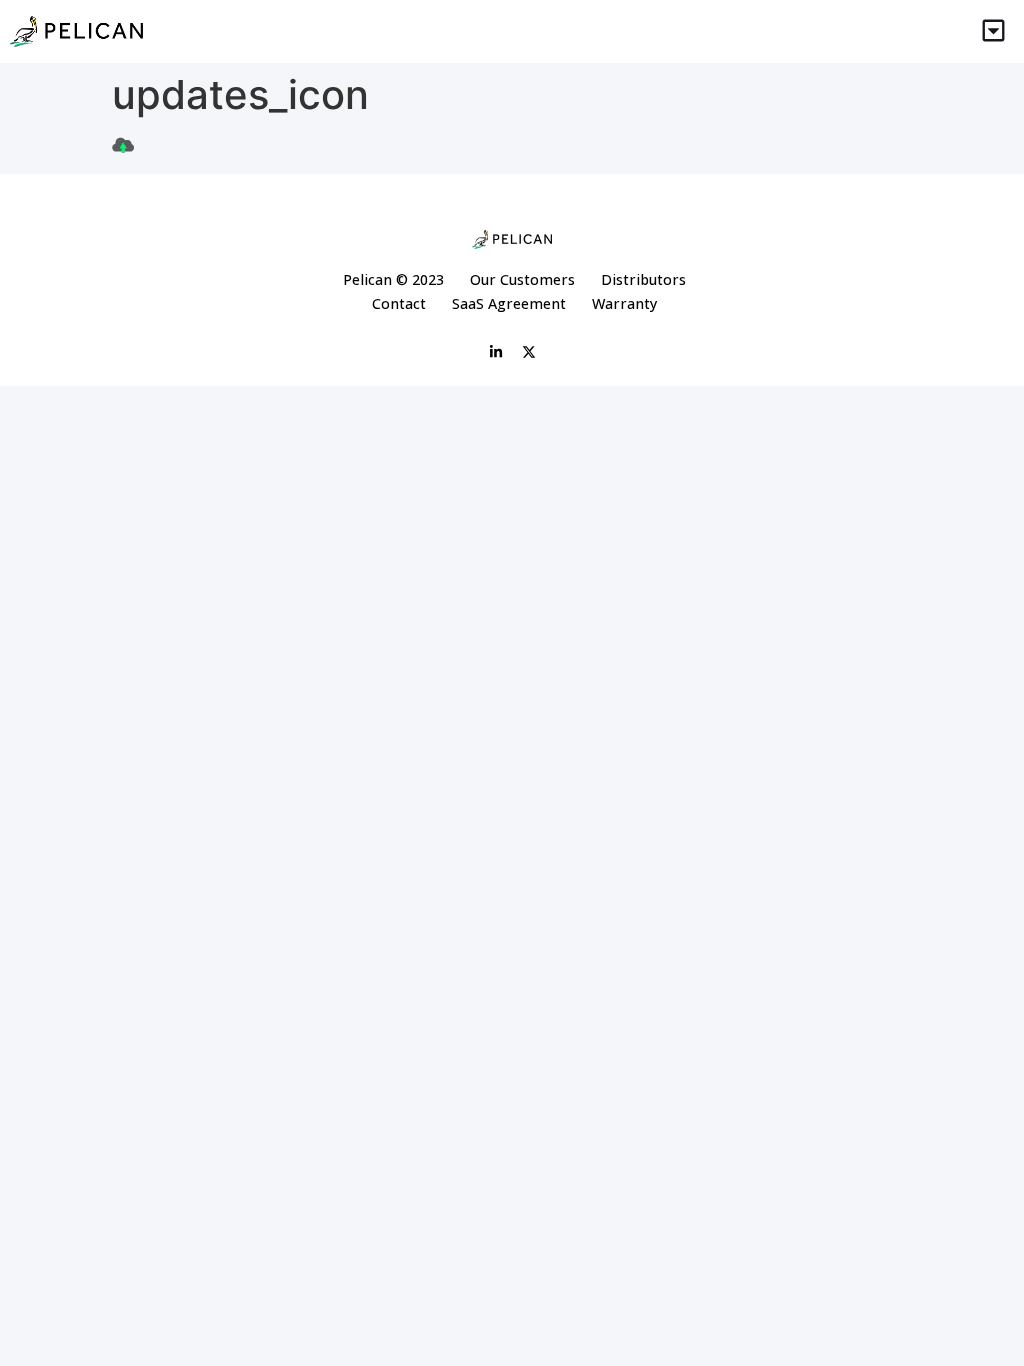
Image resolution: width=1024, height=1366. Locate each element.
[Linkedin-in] (496, 352)
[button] (994, 31)
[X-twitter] (529, 352)
